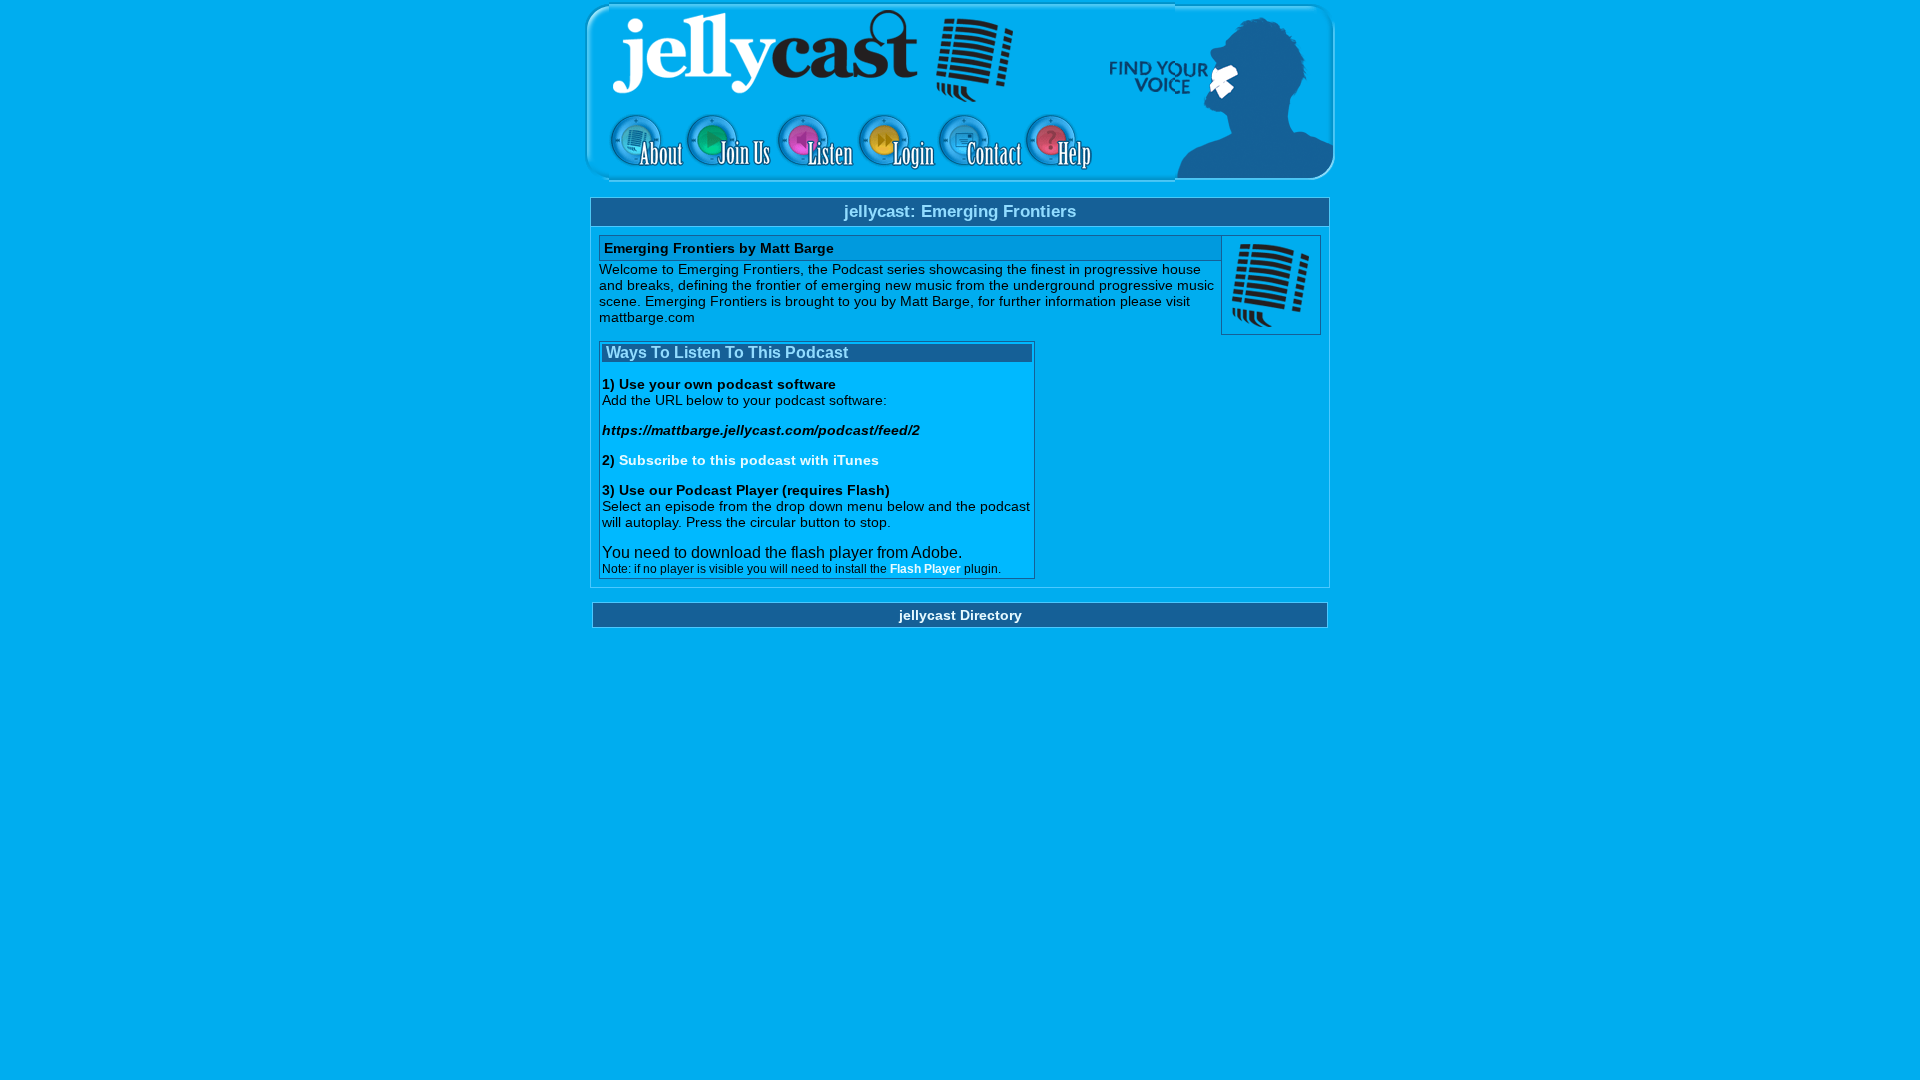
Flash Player (925, 569)
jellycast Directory (960, 615)
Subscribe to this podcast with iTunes (749, 460)
